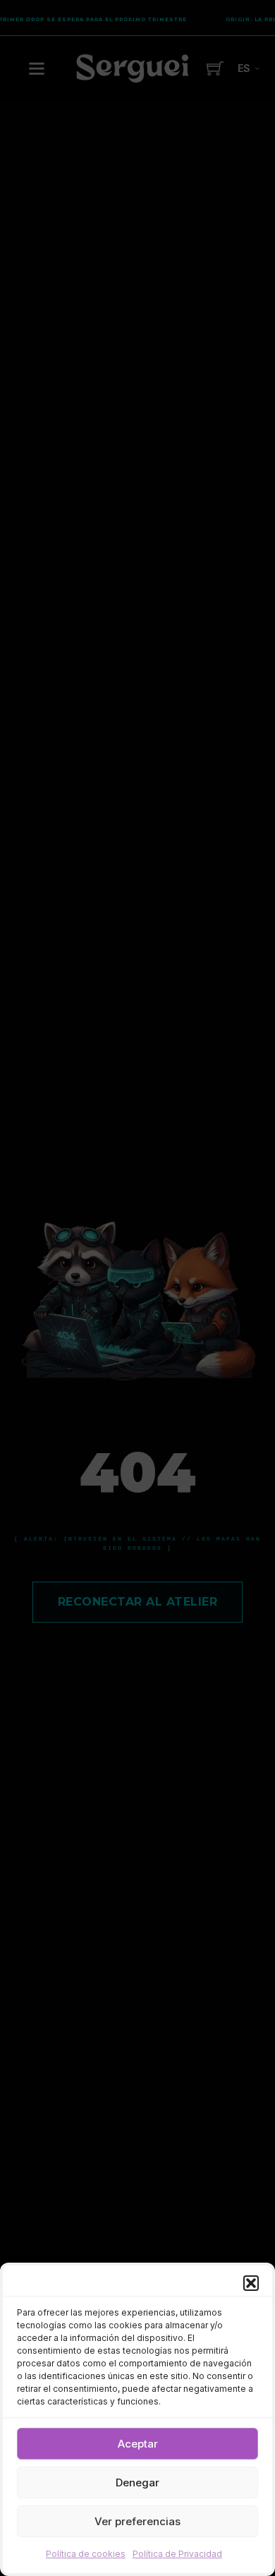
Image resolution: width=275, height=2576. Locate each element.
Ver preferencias (137, 2521)
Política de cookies (86, 2554)
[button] (251, 2283)
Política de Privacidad (177, 2554)
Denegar (137, 2482)
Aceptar (138, 2444)
